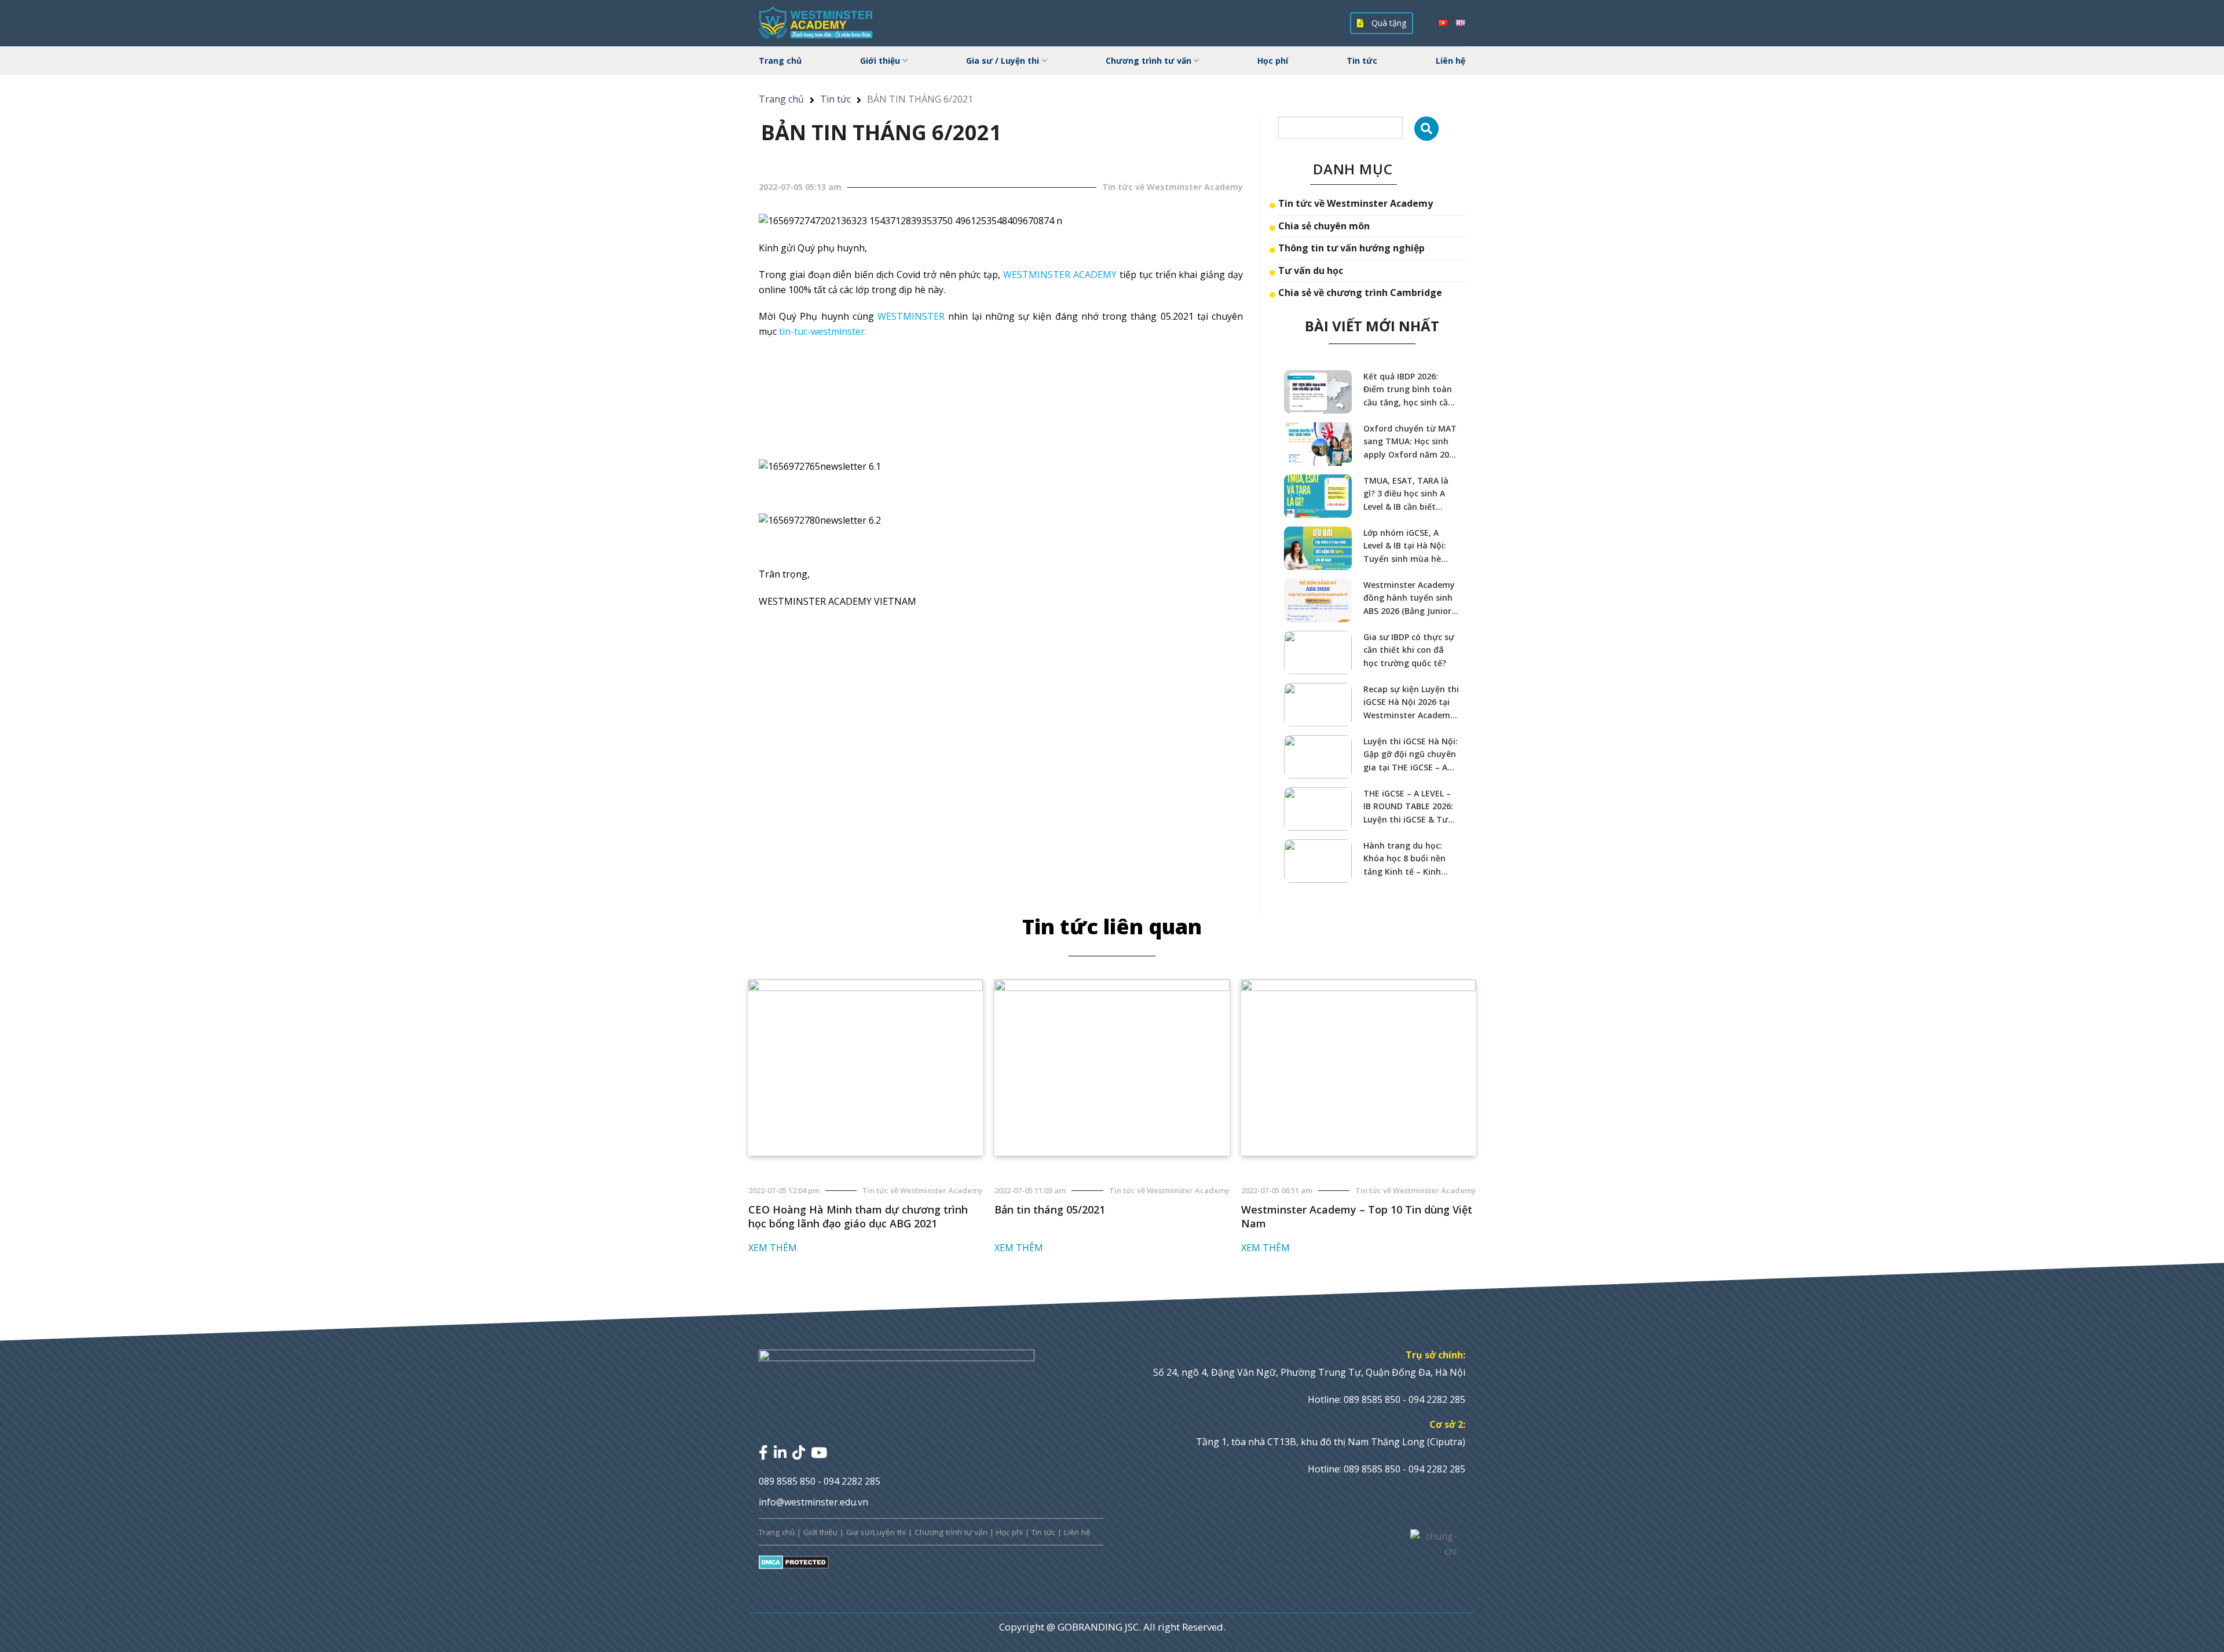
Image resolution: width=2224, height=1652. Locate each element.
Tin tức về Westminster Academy (1356, 203)
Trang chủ (780, 61)
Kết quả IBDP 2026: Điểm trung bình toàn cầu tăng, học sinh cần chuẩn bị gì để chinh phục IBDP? (1408, 390)
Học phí (1273, 61)
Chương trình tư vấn (1148, 61)
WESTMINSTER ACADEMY (1060, 275)
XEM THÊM (773, 1248)
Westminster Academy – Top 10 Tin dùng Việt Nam (1357, 1216)
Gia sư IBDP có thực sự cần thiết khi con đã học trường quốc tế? (1409, 650)
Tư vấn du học (1311, 271)
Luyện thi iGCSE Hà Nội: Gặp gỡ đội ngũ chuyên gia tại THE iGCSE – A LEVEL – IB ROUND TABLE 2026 (1411, 755)
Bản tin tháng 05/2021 (1050, 1209)
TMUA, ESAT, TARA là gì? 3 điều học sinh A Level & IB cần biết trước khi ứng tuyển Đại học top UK (1406, 494)
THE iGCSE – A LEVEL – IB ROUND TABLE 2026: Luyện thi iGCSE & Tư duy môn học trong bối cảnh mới (1410, 807)
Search (1426, 129)
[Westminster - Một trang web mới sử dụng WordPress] (817, 23)
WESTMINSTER (911, 316)
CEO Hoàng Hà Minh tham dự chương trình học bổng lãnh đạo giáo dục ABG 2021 (858, 1216)
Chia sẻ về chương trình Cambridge (1360, 293)
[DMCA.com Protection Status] (794, 1562)
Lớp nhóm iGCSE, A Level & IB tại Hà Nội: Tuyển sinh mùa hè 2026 (1405, 546)
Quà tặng (1388, 23)
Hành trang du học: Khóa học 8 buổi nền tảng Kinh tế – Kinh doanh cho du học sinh (1409, 859)
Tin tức (1362, 61)
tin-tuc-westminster (822, 331)
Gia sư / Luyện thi (1003, 61)
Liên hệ (1451, 61)
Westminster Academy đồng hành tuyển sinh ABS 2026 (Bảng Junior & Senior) (1411, 598)
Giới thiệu (880, 61)
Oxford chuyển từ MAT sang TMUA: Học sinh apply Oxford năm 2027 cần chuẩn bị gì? (1411, 442)
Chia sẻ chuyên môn (1324, 226)
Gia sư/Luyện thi (876, 1532)
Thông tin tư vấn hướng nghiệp (1351, 248)
